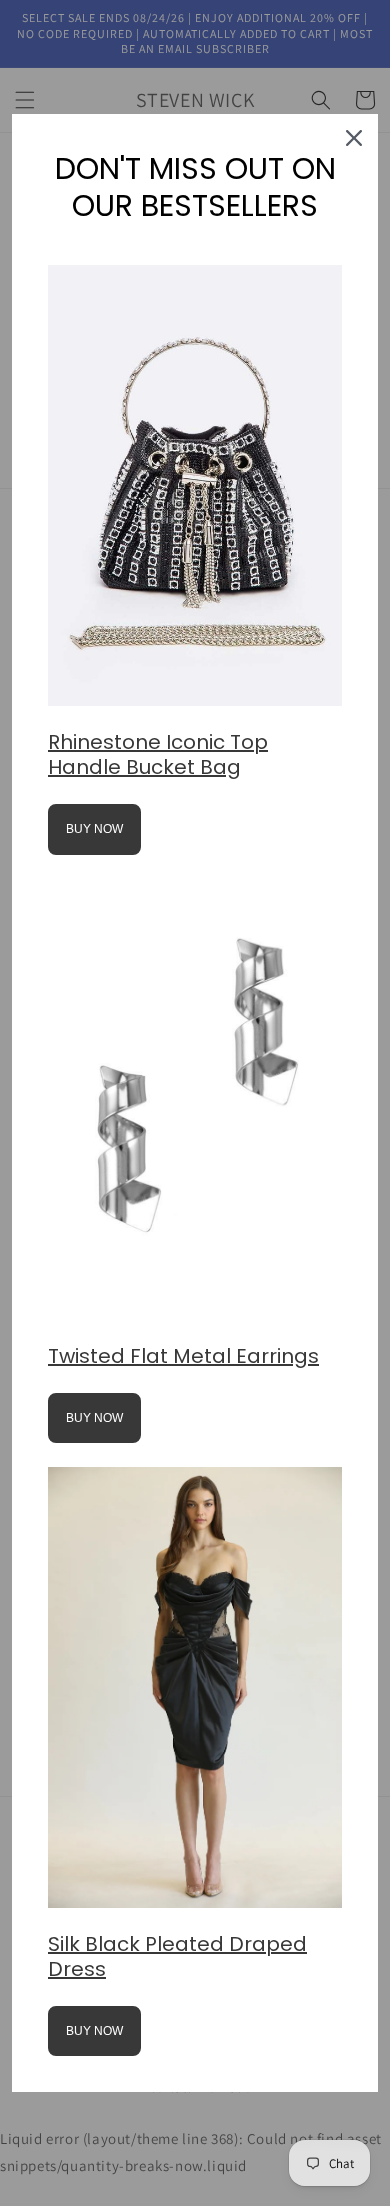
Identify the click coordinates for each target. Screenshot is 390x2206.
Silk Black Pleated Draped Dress (177, 1956)
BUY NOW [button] (94, 829)
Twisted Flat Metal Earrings (183, 1356)
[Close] (354, 138)
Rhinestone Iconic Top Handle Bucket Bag (158, 754)
